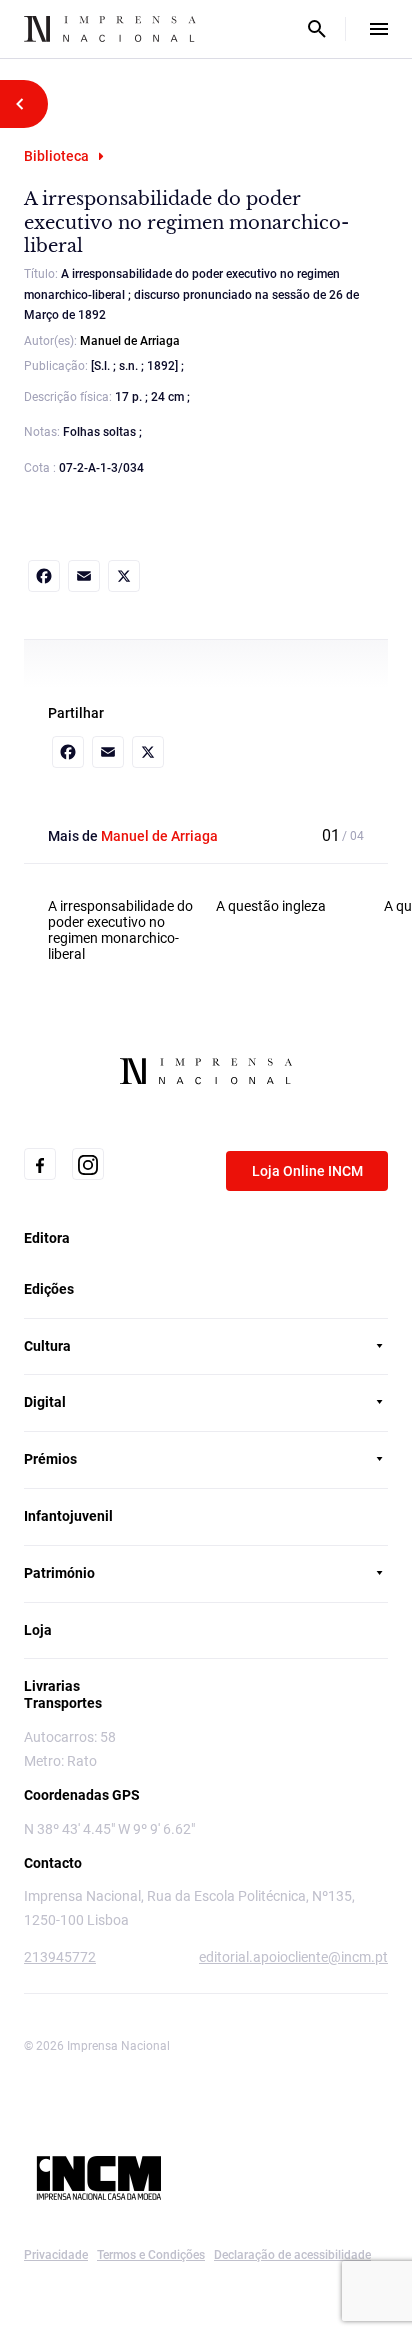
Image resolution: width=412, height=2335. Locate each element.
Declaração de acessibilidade (292, 2255)
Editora (47, 1238)
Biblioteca (56, 156)
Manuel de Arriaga (130, 341)
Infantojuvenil (68, 1516)
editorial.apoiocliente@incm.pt (293, 1957)
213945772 (60, 1957)
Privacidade (56, 2255)
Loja (38, 1630)
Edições (49, 1289)
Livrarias (52, 1686)
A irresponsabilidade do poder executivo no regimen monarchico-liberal (120, 930)
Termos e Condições (151, 2255)
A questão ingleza (271, 906)
